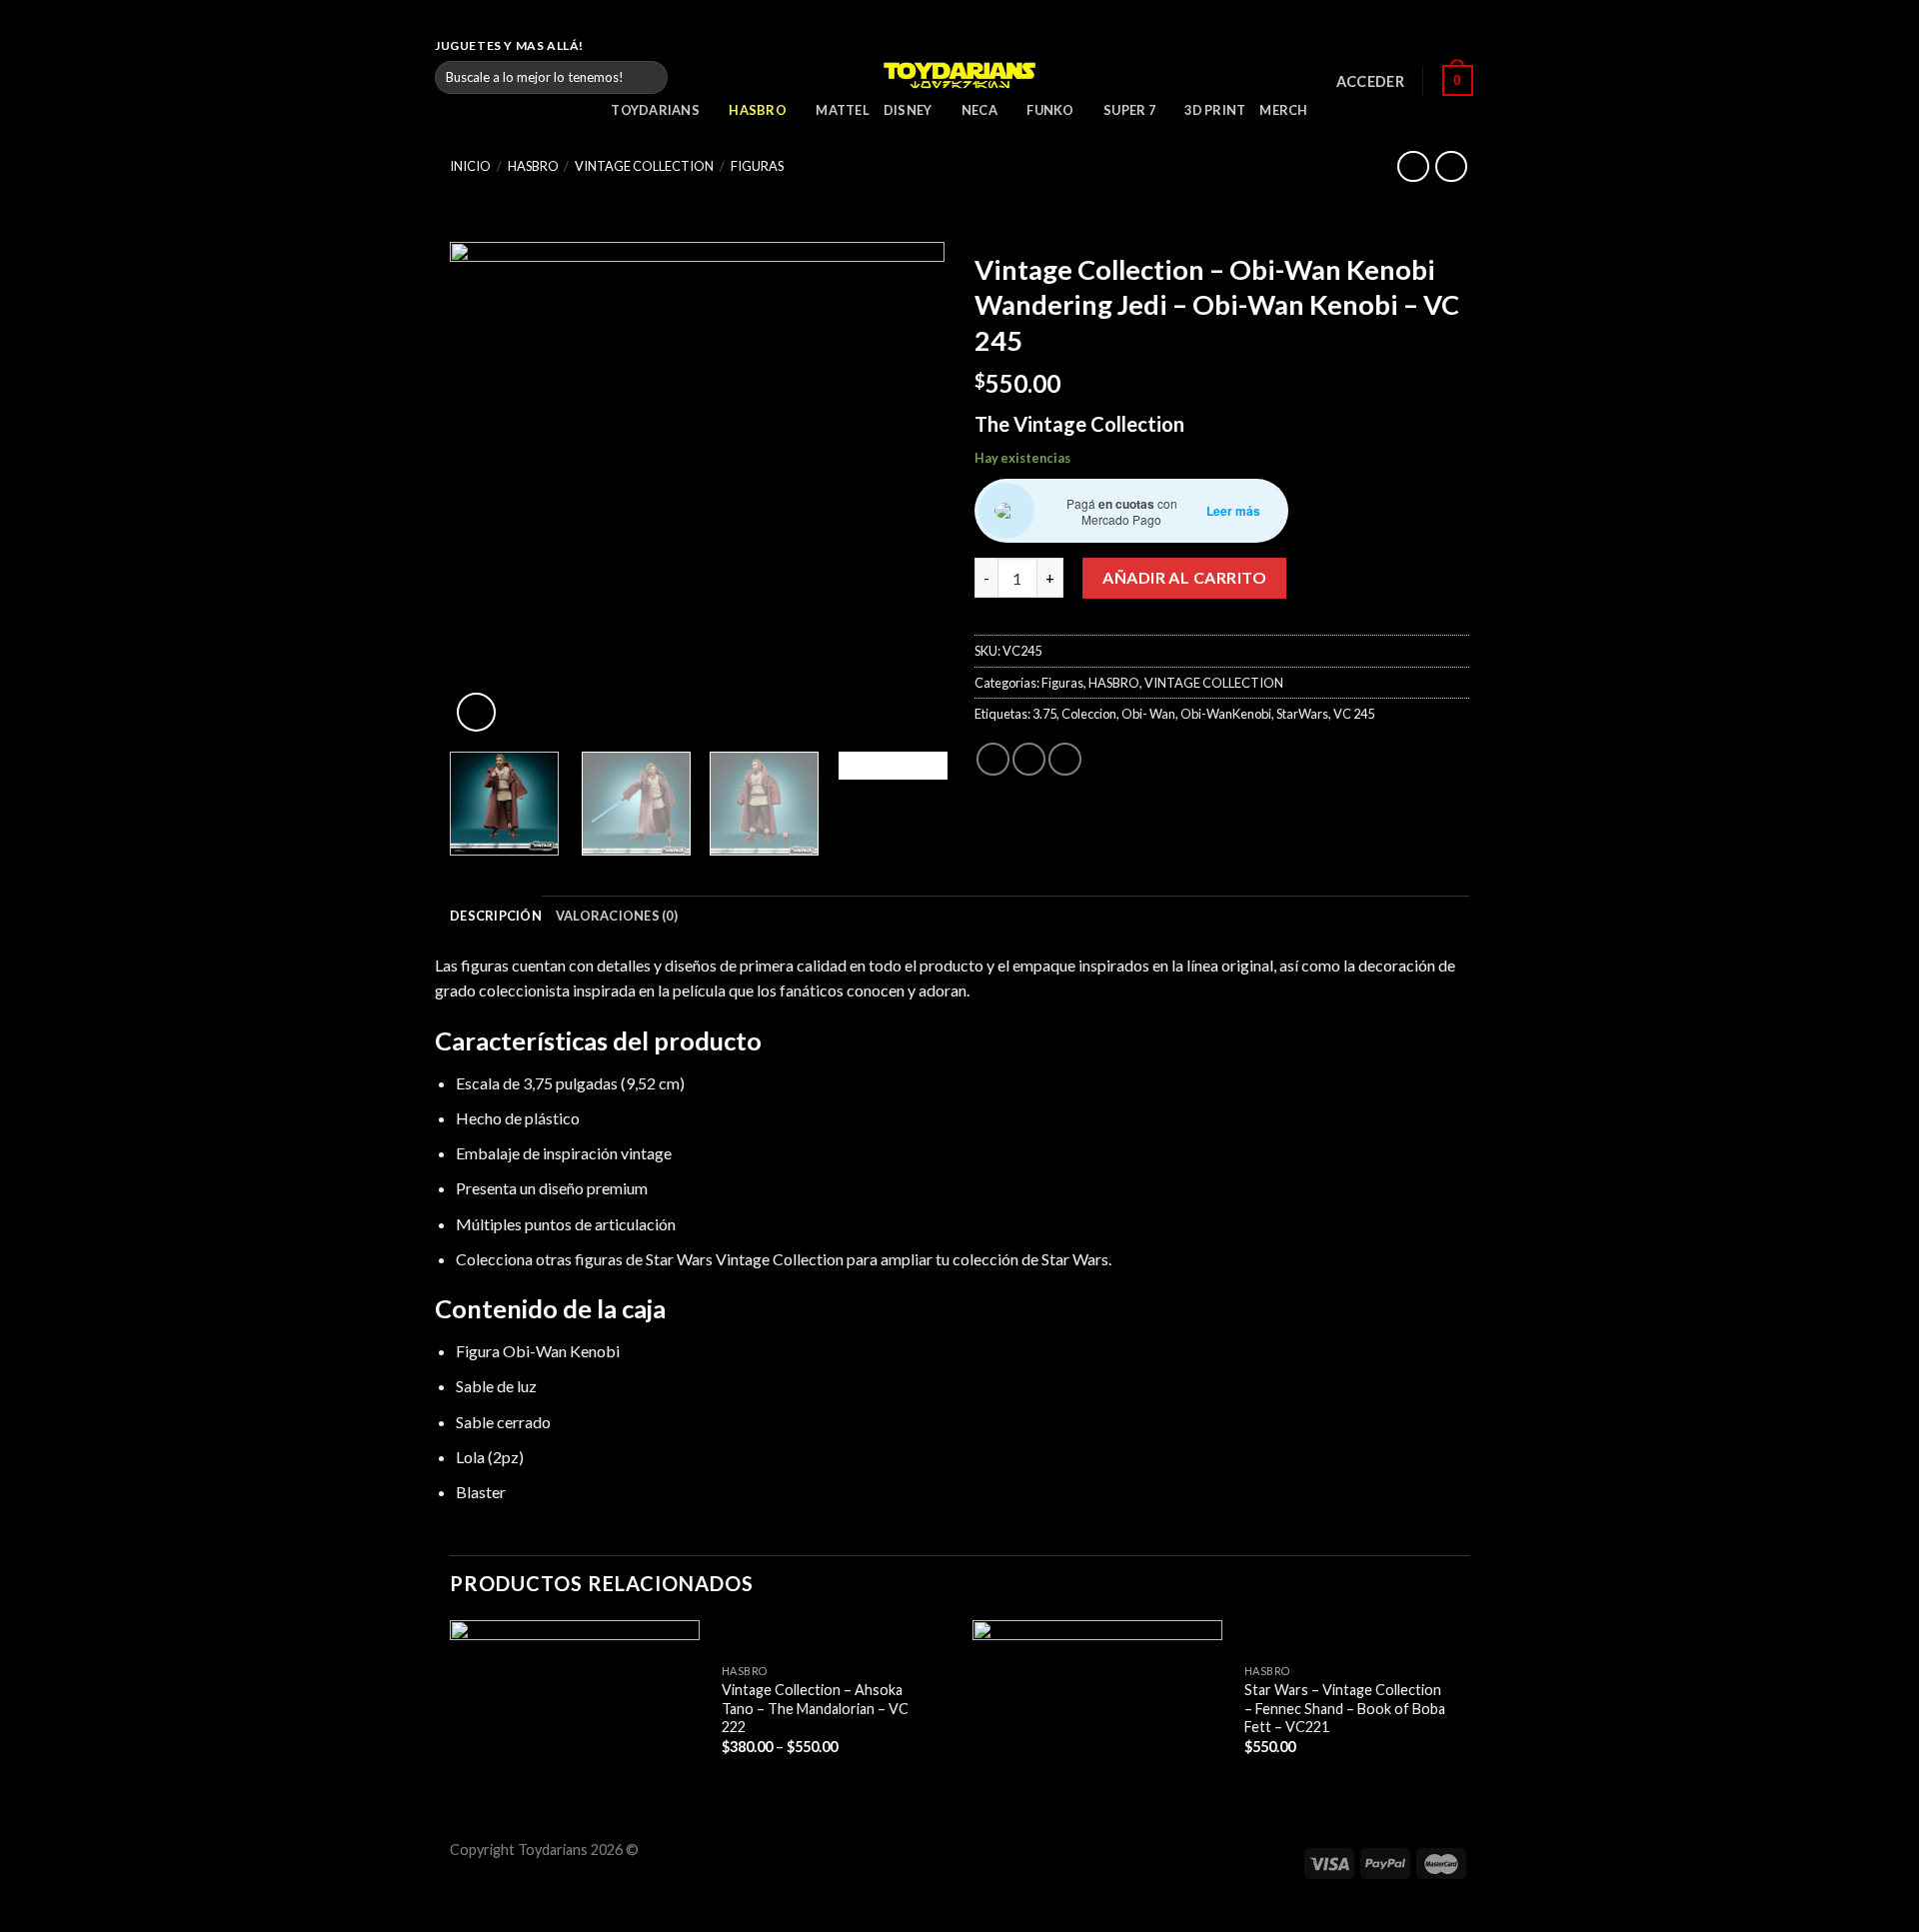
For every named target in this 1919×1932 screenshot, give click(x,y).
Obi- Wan (1148, 714)
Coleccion (1089, 714)
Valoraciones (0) (617, 916)
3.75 (1044, 714)
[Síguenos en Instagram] (1436, 46)
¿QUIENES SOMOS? (1344, 45)
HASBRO (758, 110)
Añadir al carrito (1184, 577)
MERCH (1283, 110)
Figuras (757, 166)
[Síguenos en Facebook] (1417, 46)
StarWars (1302, 714)
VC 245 (1354, 714)
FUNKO (1050, 110)
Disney (908, 110)
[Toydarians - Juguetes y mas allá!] (959, 75)
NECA (979, 110)
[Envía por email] (1065, 759)
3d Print (1215, 110)
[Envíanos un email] (1474, 46)
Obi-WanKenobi (1226, 714)
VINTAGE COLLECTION (644, 166)
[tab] (496, 916)
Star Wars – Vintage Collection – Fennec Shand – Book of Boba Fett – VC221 (1345, 1708)
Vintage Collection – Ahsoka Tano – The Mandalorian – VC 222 (815, 1708)
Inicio (470, 166)
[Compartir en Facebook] (993, 759)
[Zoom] (476, 712)
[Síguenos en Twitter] (1455, 46)
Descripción (496, 916)
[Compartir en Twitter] (1029, 759)
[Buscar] (648, 77)
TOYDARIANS (655, 110)
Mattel (843, 110)
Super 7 (1129, 110)
